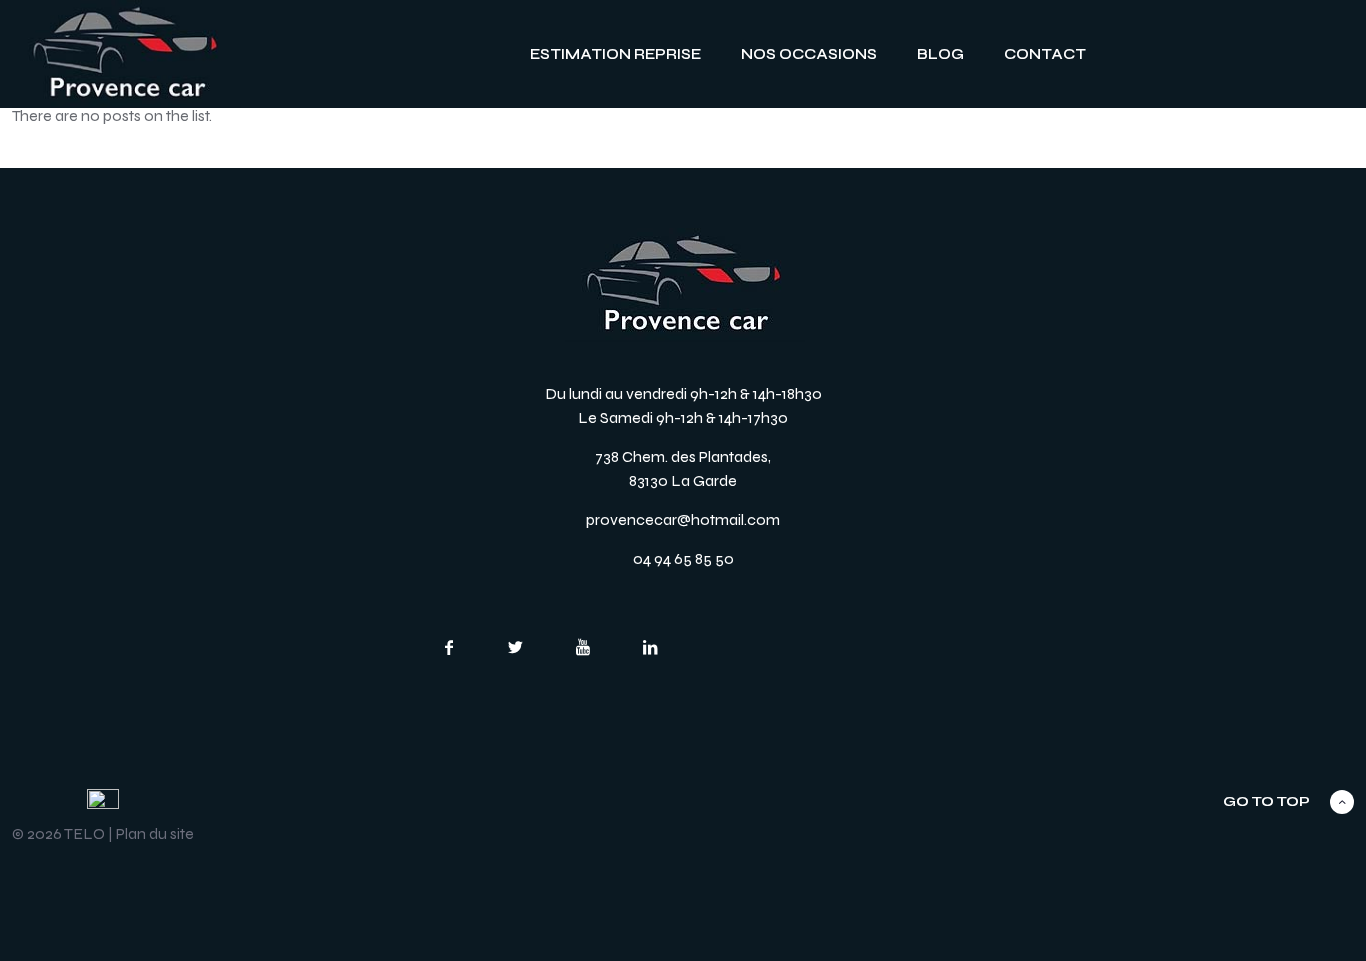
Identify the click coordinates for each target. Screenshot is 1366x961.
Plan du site (155, 833)
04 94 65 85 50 (683, 558)
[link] (125, 54)
